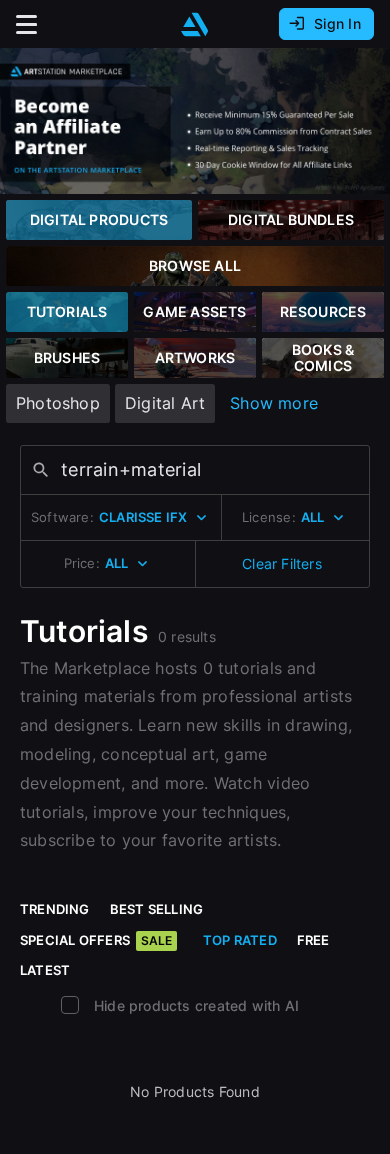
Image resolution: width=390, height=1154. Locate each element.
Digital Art (165, 403)
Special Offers (96, 940)
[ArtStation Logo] (195, 24)
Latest (45, 970)
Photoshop (58, 403)
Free (313, 940)
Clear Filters (282, 563)
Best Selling (157, 909)
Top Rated (240, 940)
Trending (55, 909)
